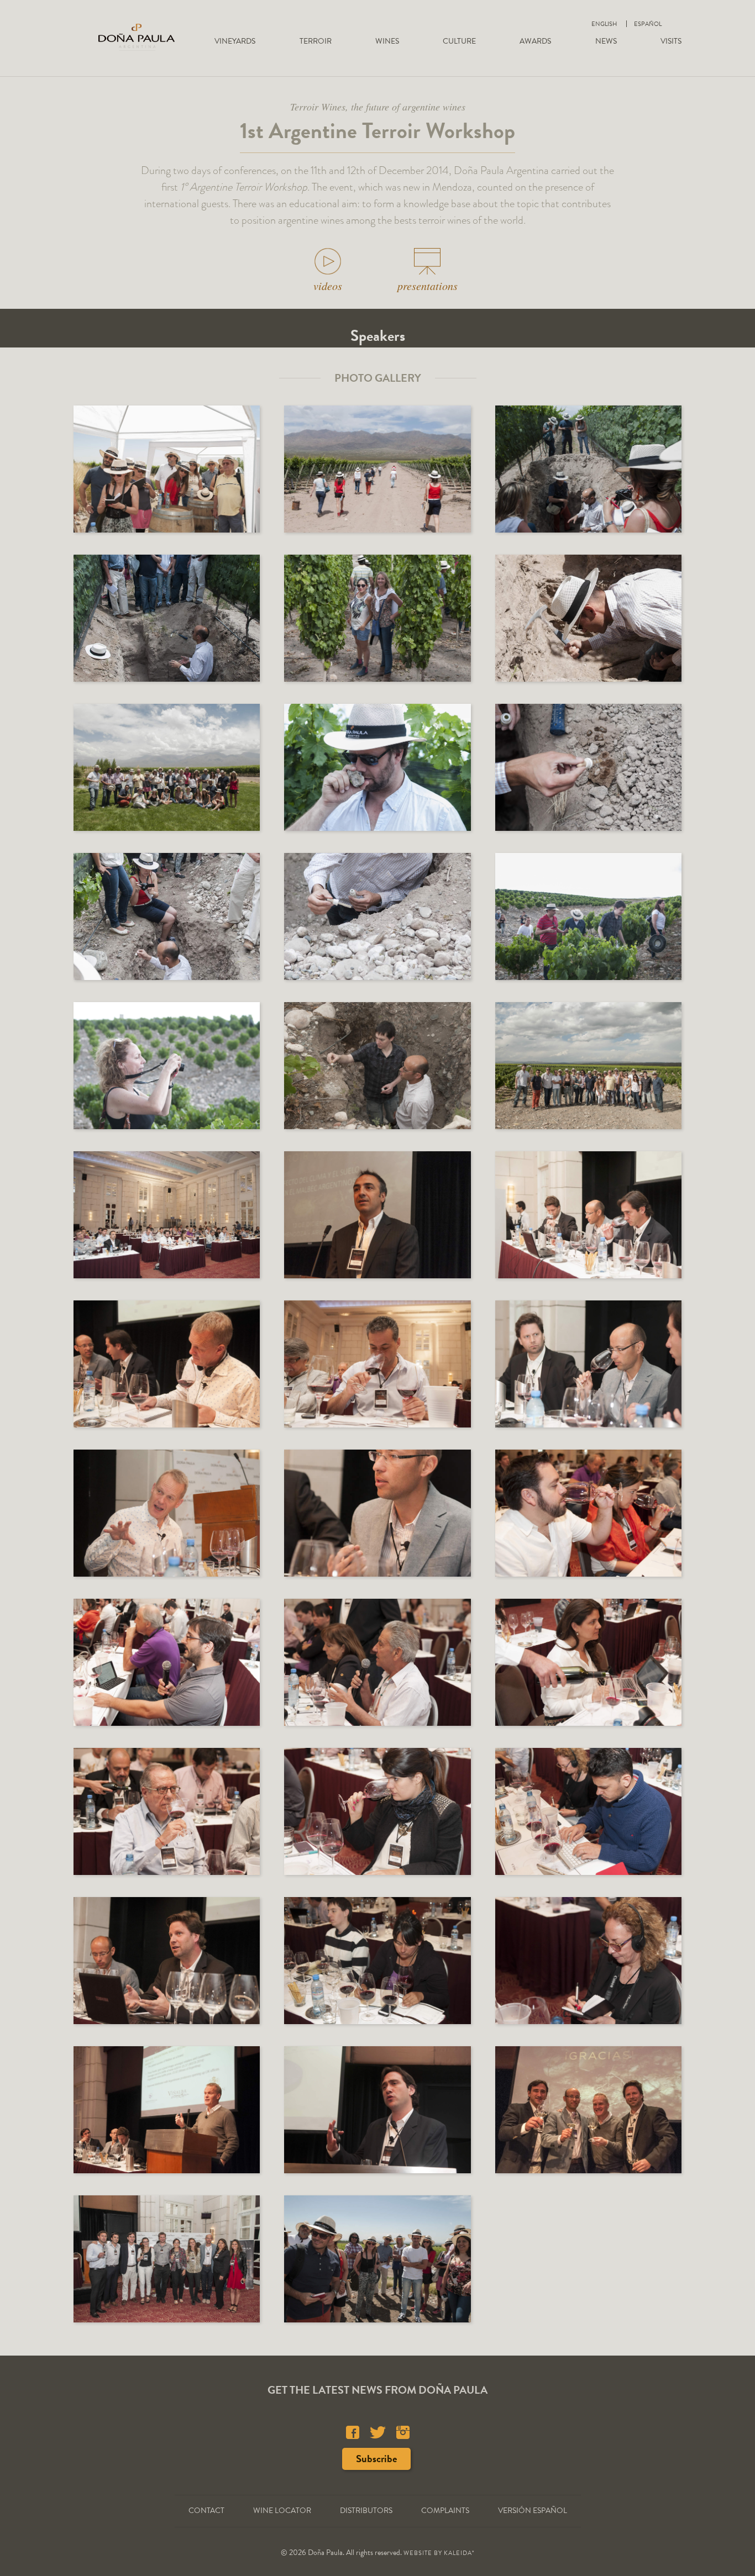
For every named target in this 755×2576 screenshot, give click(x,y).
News (606, 41)
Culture (459, 41)
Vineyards (235, 41)
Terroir (316, 41)
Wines (387, 41)
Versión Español (533, 2511)
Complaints (445, 2511)
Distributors (366, 2511)
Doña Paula (137, 37)
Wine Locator (282, 2511)
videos (328, 286)
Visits (671, 41)
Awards (535, 41)
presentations (428, 286)
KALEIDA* (459, 2553)
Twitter (378, 2432)
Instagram (403, 2432)
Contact (206, 2511)
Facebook (353, 2432)
